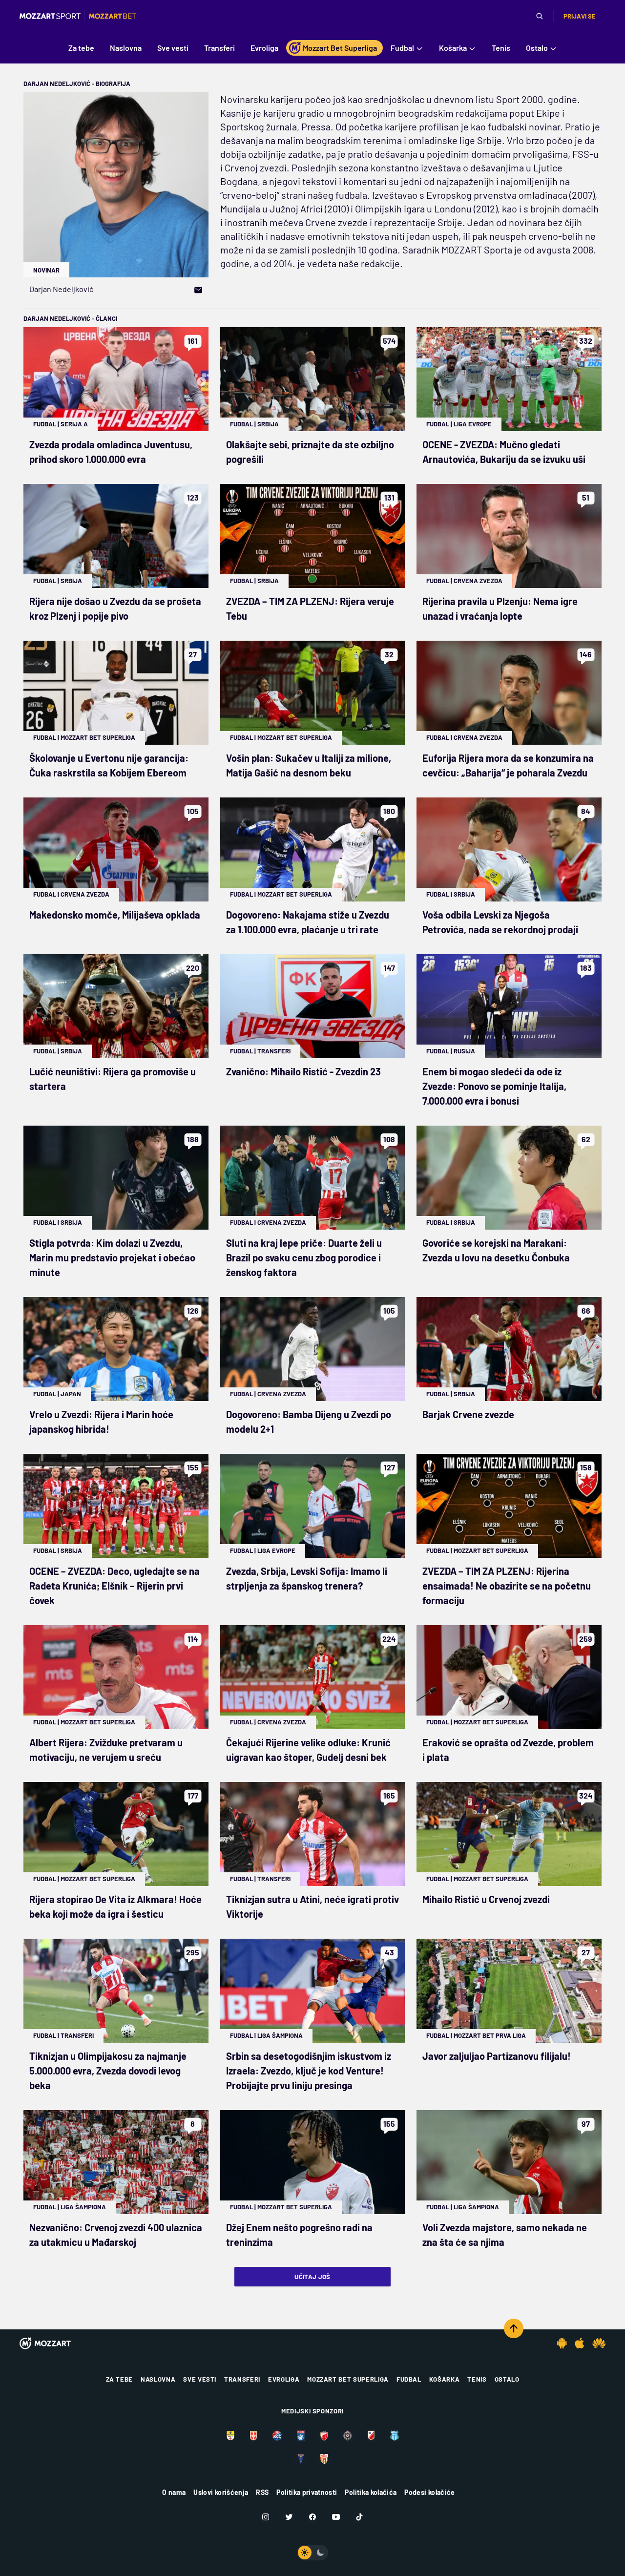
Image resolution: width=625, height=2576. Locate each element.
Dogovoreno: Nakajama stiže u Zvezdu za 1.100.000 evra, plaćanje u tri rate (308, 922)
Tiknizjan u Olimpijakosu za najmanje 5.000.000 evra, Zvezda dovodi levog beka (108, 2071)
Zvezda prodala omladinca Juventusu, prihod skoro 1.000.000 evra (111, 452)
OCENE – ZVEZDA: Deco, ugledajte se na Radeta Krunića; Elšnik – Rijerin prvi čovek (115, 1586)
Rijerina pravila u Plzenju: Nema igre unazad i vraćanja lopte (500, 608)
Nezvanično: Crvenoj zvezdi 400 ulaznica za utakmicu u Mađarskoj (116, 2235)
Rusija (464, 1051)
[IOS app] (580, 2343)
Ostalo (507, 2379)
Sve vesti (200, 2379)
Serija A (74, 424)
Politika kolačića (371, 2492)
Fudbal (45, 424)
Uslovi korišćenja (221, 2492)
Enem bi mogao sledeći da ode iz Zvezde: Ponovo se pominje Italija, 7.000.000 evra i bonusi (494, 1086)
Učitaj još (312, 2277)
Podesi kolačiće (429, 2492)
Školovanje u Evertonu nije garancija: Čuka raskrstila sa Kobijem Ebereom (109, 765)
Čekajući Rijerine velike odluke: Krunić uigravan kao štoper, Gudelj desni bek (308, 1750)
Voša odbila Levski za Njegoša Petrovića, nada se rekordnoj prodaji (500, 922)
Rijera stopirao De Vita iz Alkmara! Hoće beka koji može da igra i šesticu (115, 1906)
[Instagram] (266, 2517)
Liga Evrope (473, 424)
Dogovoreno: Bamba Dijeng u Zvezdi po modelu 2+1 (309, 1422)
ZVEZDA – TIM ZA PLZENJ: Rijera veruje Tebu (310, 608)
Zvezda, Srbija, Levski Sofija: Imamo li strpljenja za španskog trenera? (307, 1578)
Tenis (477, 2379)
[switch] (312, 2553)
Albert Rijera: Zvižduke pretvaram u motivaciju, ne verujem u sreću (106, 1750)
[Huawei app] (599, 2343)
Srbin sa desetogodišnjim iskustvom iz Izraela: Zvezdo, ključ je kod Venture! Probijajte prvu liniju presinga (309, 2071)
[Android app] (562, 2343)
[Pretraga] (540, 16)
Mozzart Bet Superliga (98, 737)
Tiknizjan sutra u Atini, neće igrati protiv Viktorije (312, 1906)
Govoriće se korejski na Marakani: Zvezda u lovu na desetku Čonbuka (496, 1250)
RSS (262, 2492)
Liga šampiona (280, 2035)
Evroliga (284, 2379)
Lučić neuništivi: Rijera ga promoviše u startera (113, 1079)
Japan (71, 1394)
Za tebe (120, 2379)
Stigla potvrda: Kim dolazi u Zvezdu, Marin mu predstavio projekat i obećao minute (112, 1257)
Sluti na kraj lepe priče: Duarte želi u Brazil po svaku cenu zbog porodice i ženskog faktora (304, 1257)
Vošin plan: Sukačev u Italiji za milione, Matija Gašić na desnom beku (309, 765)
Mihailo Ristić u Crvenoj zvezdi (486, 1899)
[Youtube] (336, 2517)
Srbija (268, 424)
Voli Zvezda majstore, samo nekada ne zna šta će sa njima (505, 2235)
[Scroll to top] (514, 2328)
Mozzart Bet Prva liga (490, 2035)
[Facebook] (312, 2517)
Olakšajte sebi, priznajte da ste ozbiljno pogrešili (310, 452)
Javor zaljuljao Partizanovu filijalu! (497, 2056)
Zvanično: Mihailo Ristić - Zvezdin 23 (303, 1071)
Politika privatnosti (307, 2492)
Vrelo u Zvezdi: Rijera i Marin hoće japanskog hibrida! (101, 1422)
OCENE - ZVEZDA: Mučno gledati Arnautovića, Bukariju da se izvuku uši (504, 452)
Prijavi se (580, 16)
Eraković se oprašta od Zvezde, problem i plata (508, 1750)
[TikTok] (359, 2517)
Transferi (274, 1051)
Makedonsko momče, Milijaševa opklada (115, 915)
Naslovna (158, 2379)
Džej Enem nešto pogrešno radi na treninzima (299, 2235)
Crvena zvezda (478, 581)
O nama (174, 2492)
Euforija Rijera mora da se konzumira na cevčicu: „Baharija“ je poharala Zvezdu (508, 765)
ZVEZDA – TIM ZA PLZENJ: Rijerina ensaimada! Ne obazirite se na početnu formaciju (507, 1586)
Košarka (445, 2379)
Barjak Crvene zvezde (468, 1414)
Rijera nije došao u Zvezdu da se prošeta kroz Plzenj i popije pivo (115, 608)
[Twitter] (289, 2517)
